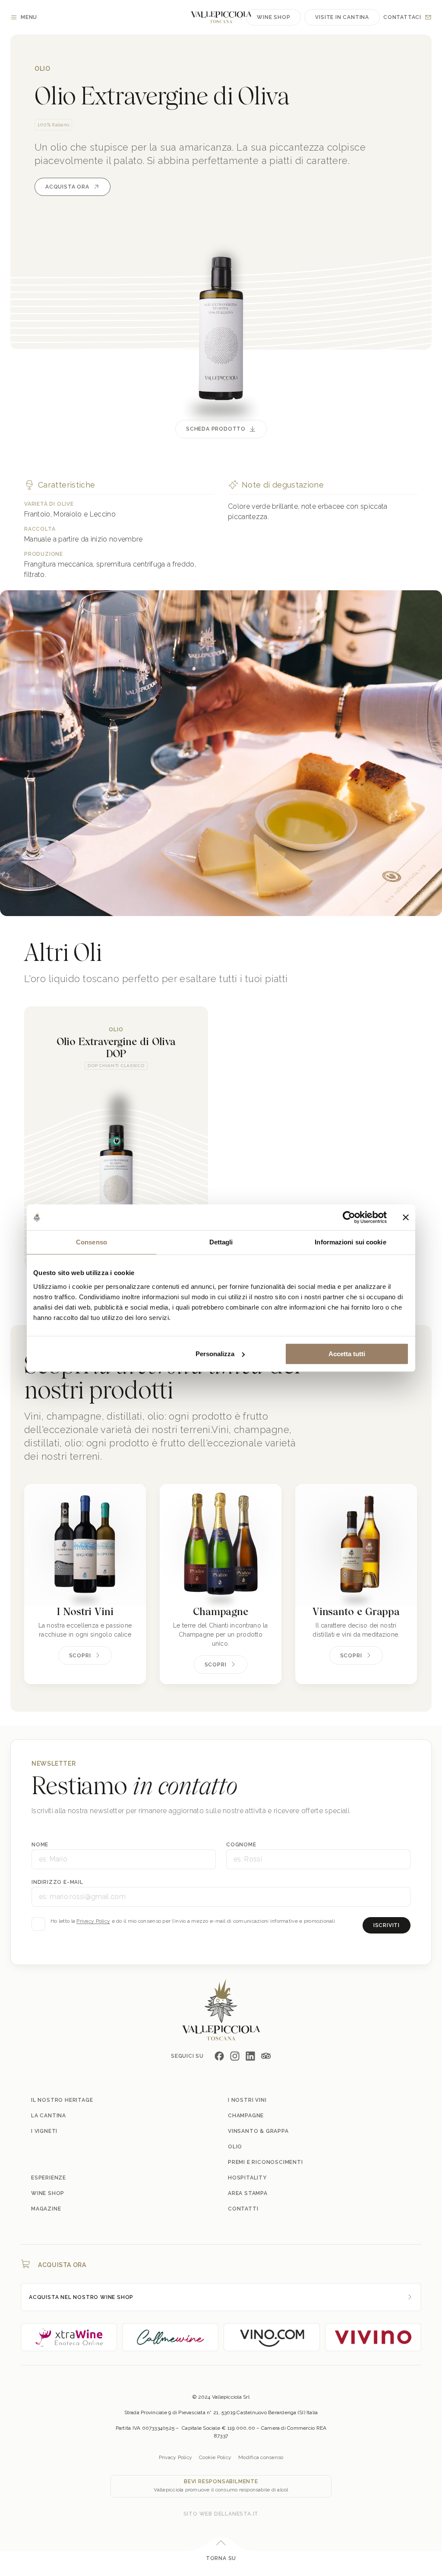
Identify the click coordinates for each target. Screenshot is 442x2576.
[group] (116, 1138)
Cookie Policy (215, 2457)
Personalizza (215, 1354)
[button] (388, 994)
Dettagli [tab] (221, 1242)
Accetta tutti (347, 1354)
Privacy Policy (93, 1921)
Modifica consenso (261, 2457)
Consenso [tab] (92, 1242)
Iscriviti (387, 1925)
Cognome (241, 1845)
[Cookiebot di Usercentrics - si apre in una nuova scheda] (349, 1217)
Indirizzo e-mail (57, 1882)
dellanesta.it (236, 2514)
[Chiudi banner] (406, 1217)
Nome (40, 1845)
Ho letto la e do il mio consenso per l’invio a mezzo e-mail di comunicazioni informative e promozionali (193, 1921)
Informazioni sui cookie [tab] (350, 1242)
